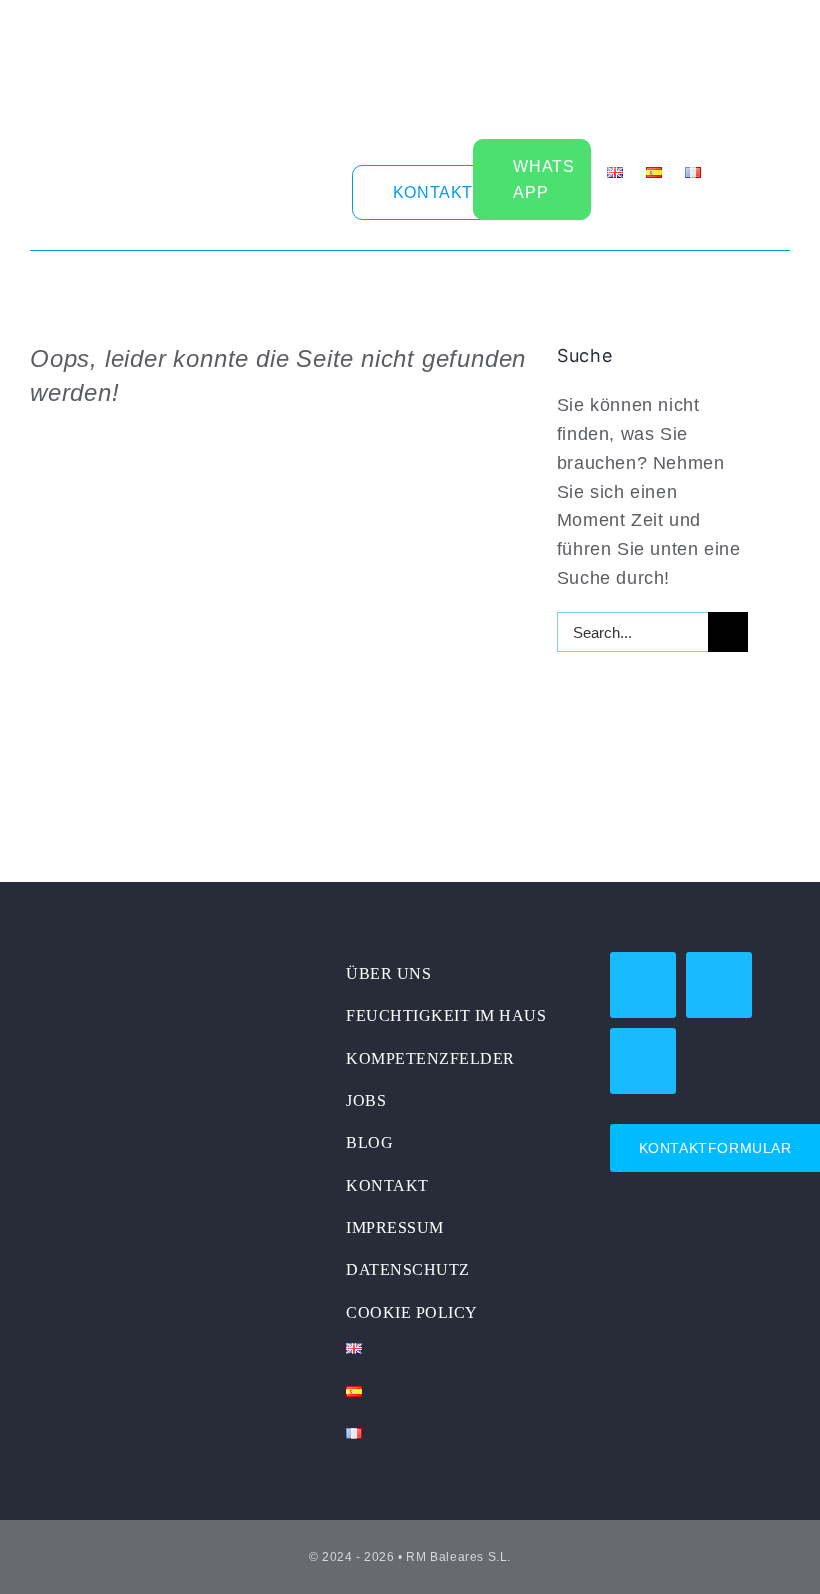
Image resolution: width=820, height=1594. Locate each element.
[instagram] (299, 190)
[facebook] (266, 190)
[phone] (643, 1061)
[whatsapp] (719, 985)
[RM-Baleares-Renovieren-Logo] (155, 961)
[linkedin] (331, 190)
